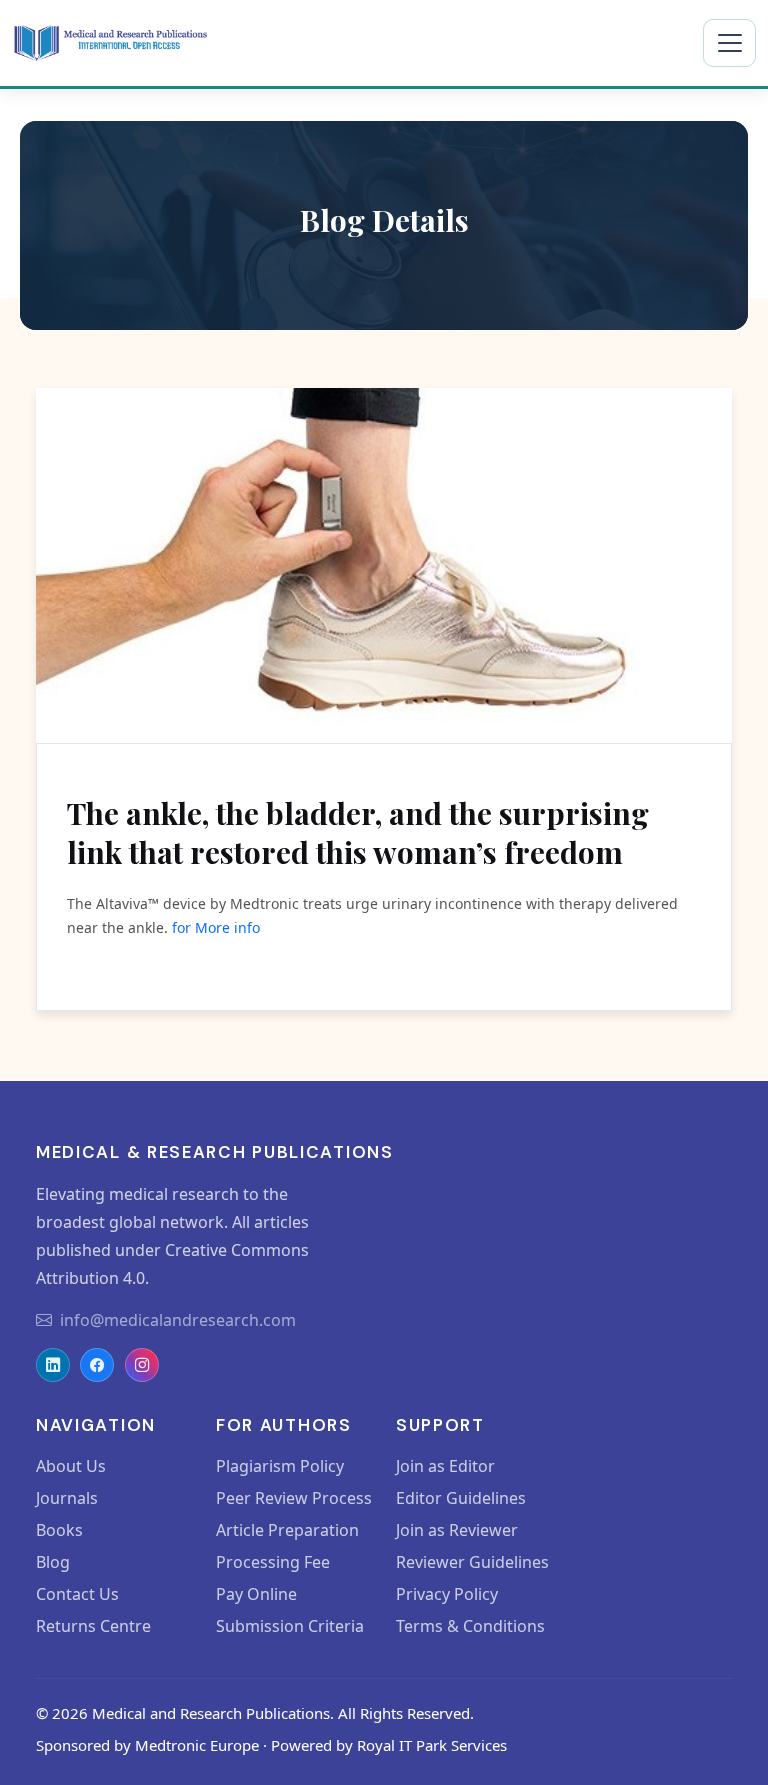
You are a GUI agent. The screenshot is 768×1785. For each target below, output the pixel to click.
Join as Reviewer (457, 1530)
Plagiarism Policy (280, 1466)
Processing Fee (273, 1562)
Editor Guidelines (461, 1498)
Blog (53, 1562)
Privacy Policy (447, 1594)
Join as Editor (445, 1466)
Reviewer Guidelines (472, 1562)
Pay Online (256, 1594)
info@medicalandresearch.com (178, 1320)
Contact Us (77, 1594)
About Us (71, 1466)
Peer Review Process (294, 1498)
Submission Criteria (290, 1626)
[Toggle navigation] (729, 43)
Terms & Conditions (470, 1626)
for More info (216, 927)
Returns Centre (93, 1626)
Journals (67, 1498)
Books (59, 1530)
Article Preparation (287, 1530)
